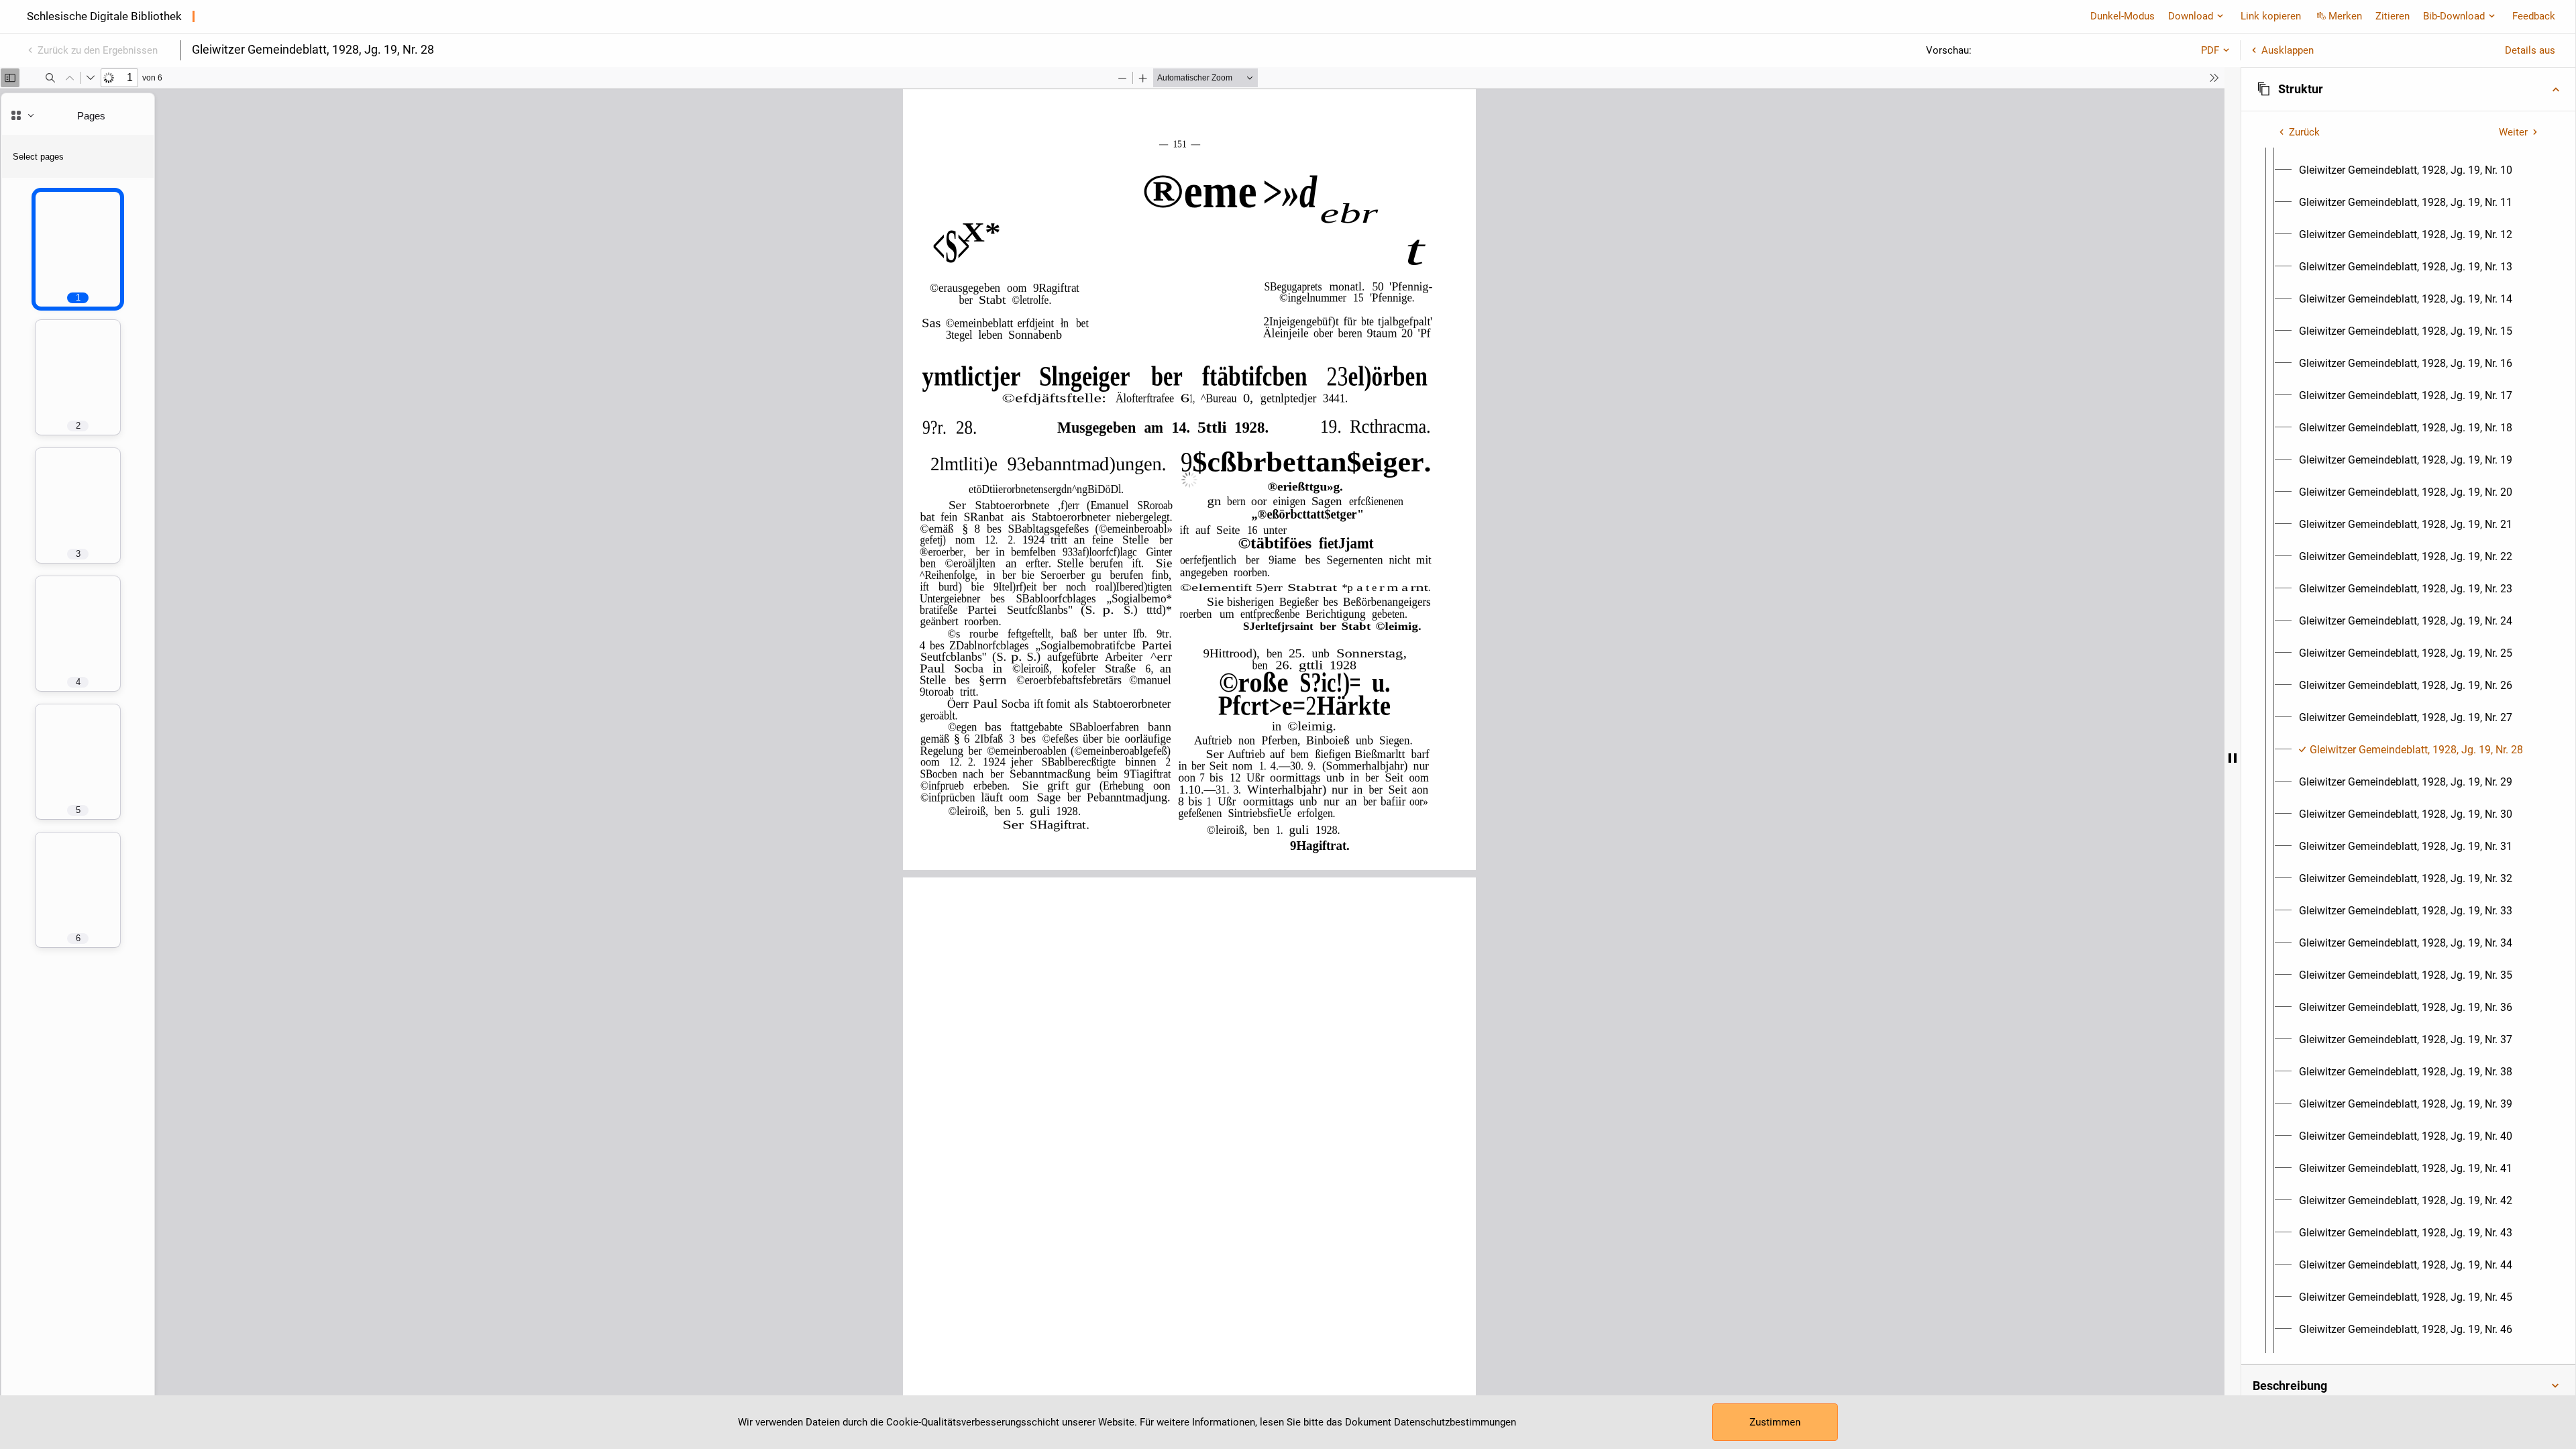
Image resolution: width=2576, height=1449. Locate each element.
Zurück (2304, 132)
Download (2191, 16)
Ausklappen (2288, 50)
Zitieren (2393, 16)
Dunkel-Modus (2123, 16)
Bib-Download (2454, 16)
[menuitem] (2406, 170)
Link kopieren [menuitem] (2271, 16)
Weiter (2513, 132)
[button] (2408, 89)
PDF (2210, 50)
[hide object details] (2233, 758)
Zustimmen (1775, 1422)
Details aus (2530, 50)
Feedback (2534, 16)
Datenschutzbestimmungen (1455, 1422)
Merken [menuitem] (2345, 16)
